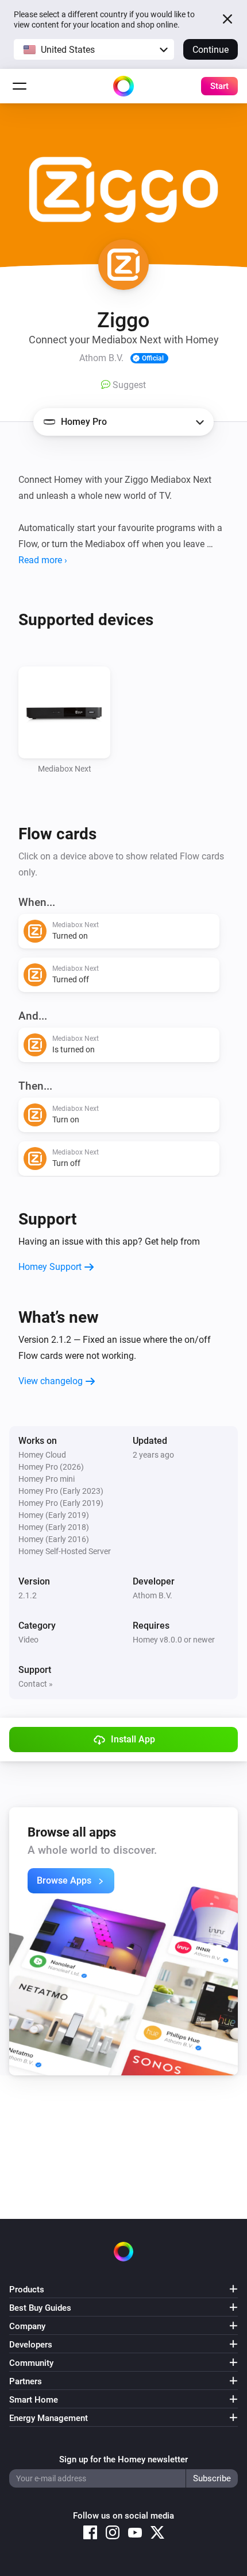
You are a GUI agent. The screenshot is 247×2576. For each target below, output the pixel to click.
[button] (94, 49)
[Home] (123, 86)
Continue (211, 50)
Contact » (36, 1684)
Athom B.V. (153, 1595)
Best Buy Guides (40, 2308)
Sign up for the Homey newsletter (123, 2459)
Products (27, 2290)
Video (28, 1640)
